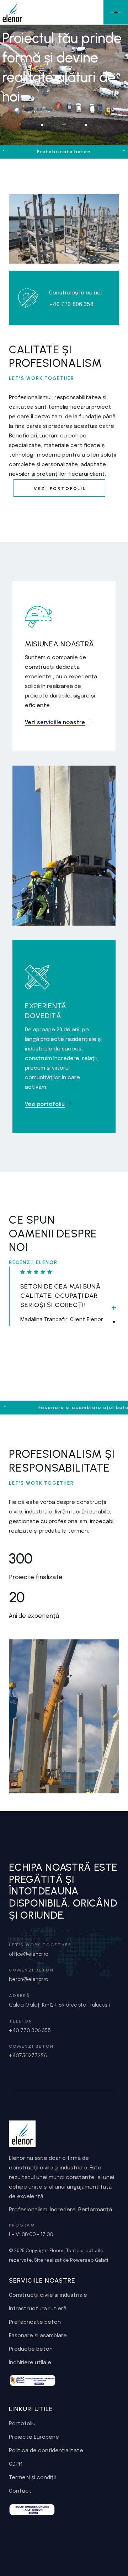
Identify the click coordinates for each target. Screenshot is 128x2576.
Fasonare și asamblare (38, 2336)
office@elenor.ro (28, 1954)
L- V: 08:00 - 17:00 (31, 2234)
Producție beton (31, 2349)
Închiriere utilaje (30, 2363)
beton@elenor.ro (28, 1979)
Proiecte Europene (34, 2437)
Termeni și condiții (32, 2478)
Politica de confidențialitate (46, 2451)
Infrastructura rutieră (38, 2309)
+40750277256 (28, 2056)
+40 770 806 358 (30, 2030)
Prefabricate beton (35, 2322)
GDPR (15, 2464)
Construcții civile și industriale (48, 2295)
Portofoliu (22, 2424)
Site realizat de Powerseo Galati (71, 2260)
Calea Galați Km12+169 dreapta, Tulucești (60, 2005)
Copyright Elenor (45, 2251)
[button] (114, 1308)
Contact (20, 2491)
